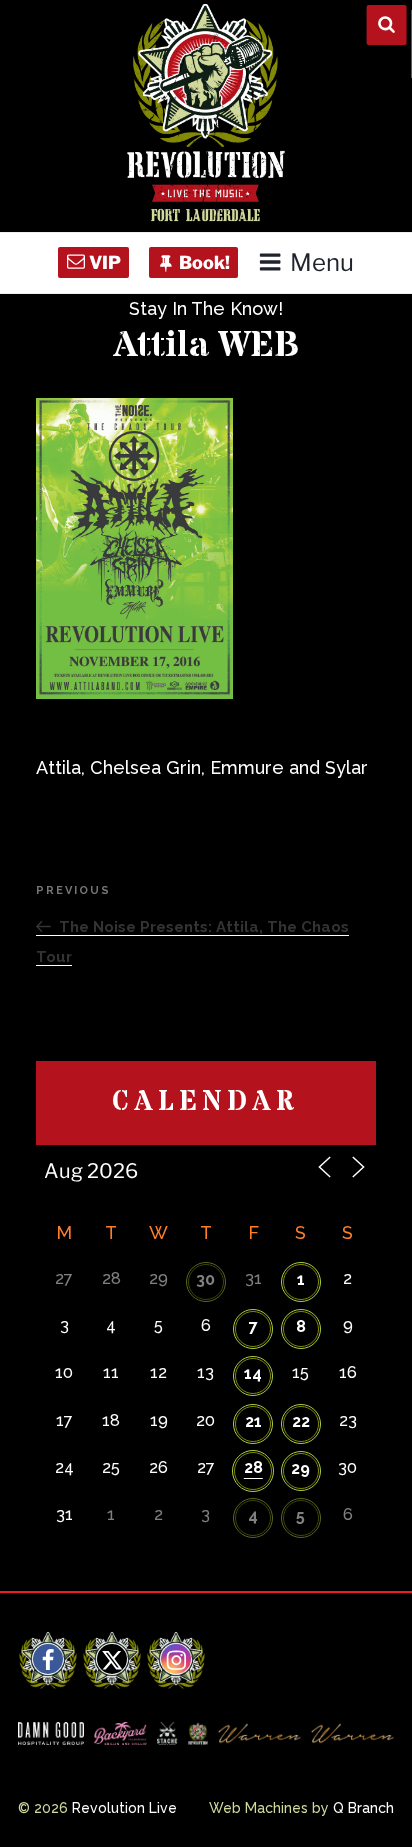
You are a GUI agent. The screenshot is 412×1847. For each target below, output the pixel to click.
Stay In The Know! (206, 308)
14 (253, 1373)
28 (253, 1467)
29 (300, 1468)
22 (301, 1421)
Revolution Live (124, 1808)
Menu (321, 262)
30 (205, 1279)
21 (253, 1421)
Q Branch (363, 1808)
